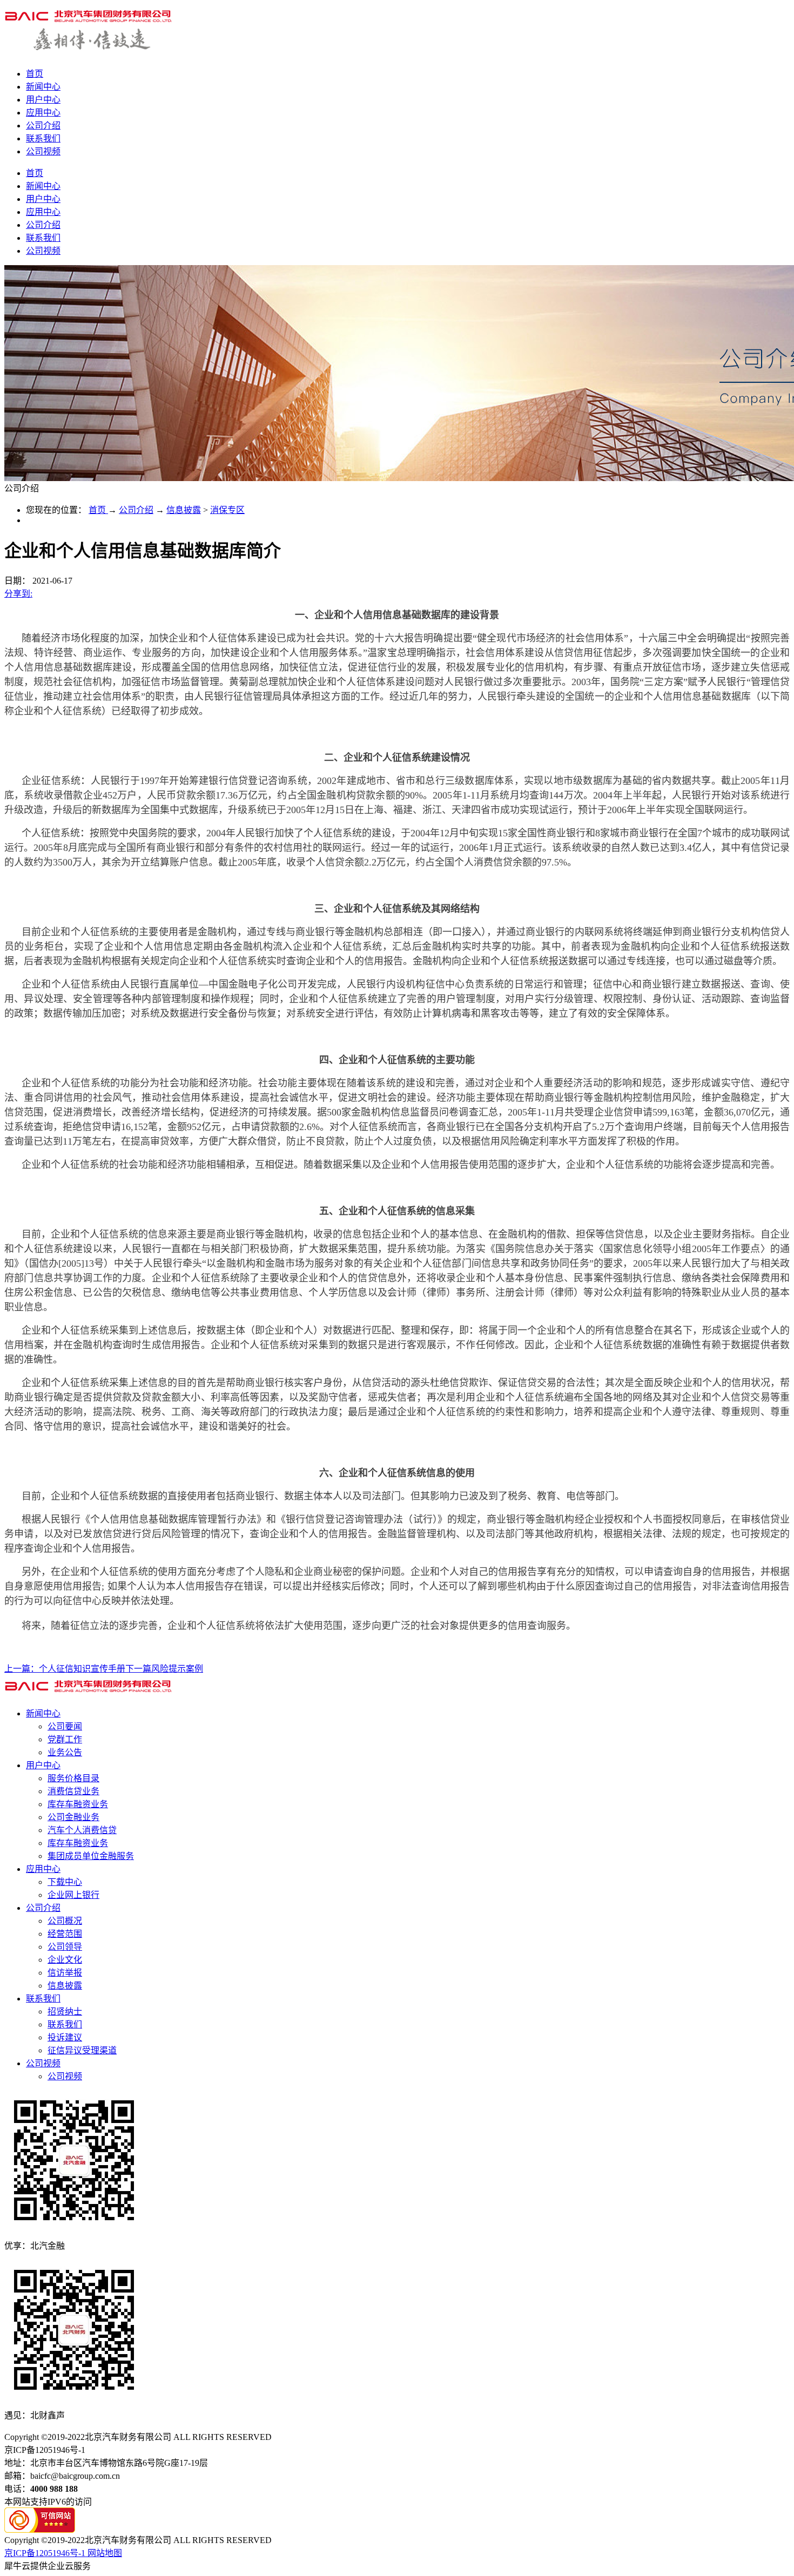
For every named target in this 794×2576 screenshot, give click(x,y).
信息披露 (184, 510)
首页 (35, 74)
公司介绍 (136, 510)
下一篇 (164, 1669)
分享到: (18, 594)
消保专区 (227, 510)
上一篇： (65, 1669)
